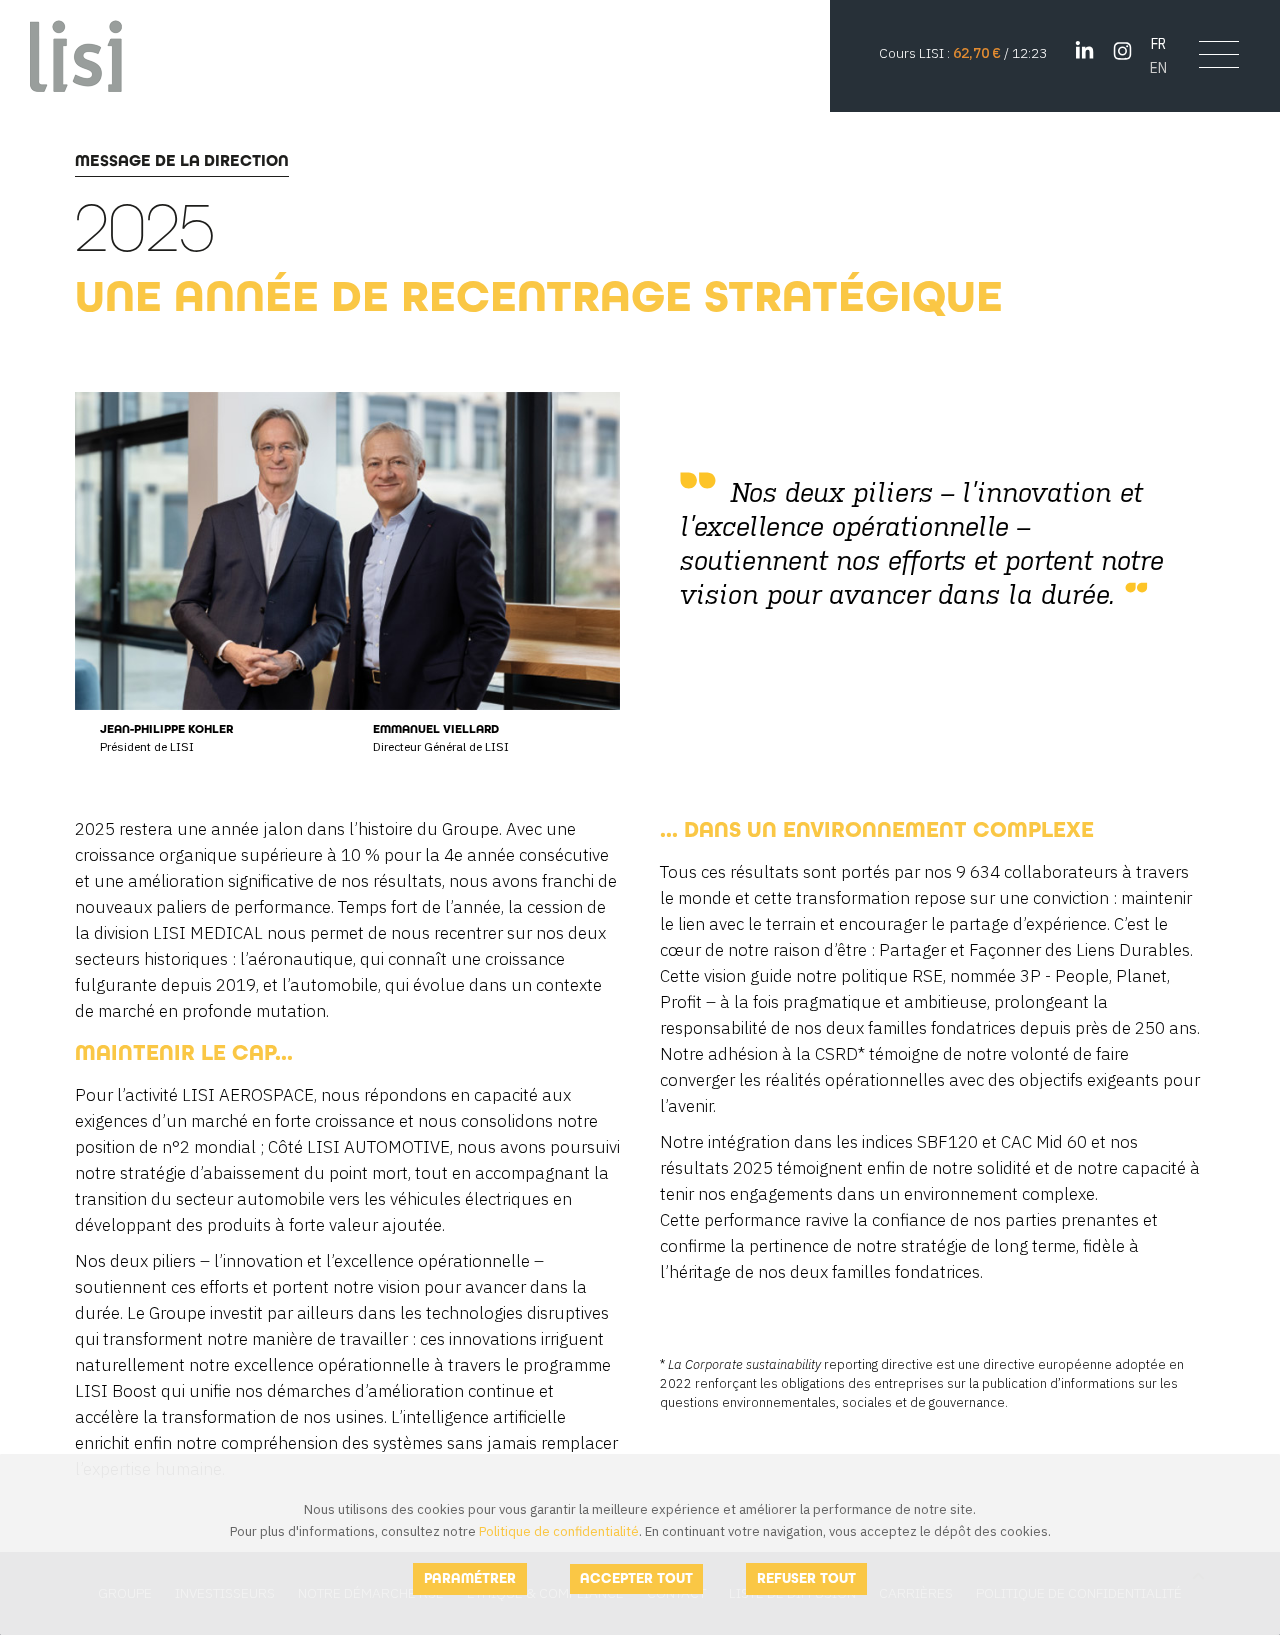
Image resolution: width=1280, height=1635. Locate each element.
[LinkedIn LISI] (1084, 51)
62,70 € (977, 53)
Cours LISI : (916, 53)
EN (1158, 67)
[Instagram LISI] (1122, 51)
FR (1158, 43)
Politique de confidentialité (559, 1531)
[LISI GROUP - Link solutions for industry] (77, 54)
